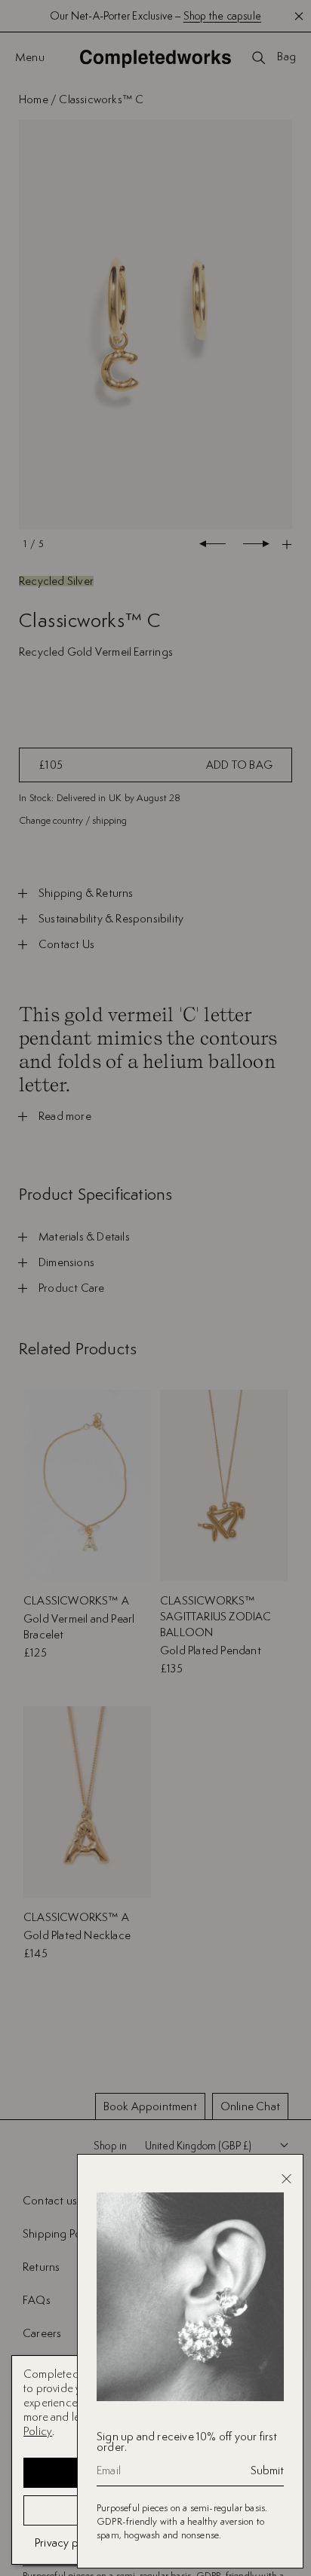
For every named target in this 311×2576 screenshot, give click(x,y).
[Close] (286, 2179)
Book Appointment (150, 2106)
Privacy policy (68, 2542)
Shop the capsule (222, 16)
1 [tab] (25, 544)
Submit (267, 2470)
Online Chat (250, 2106)
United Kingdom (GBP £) (198, 2146)
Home (34, 99)
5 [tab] (41, 544)
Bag (286, 57)
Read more (65, 1116)
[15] (155, 325)
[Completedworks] (155, 58)
